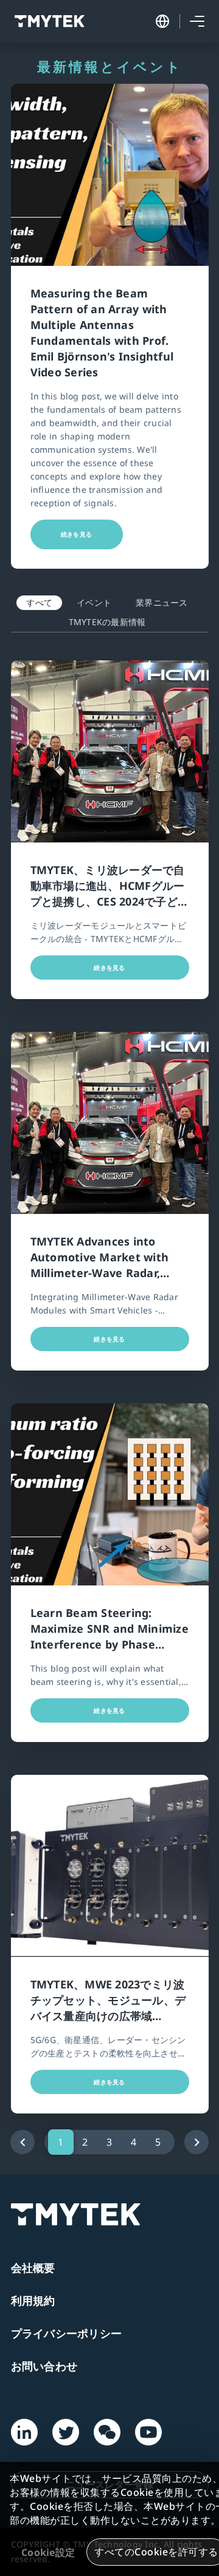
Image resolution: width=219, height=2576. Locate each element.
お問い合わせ (44, 2366)
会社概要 (33, 2268)
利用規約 (33, 2300)
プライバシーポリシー (67, 2333)
